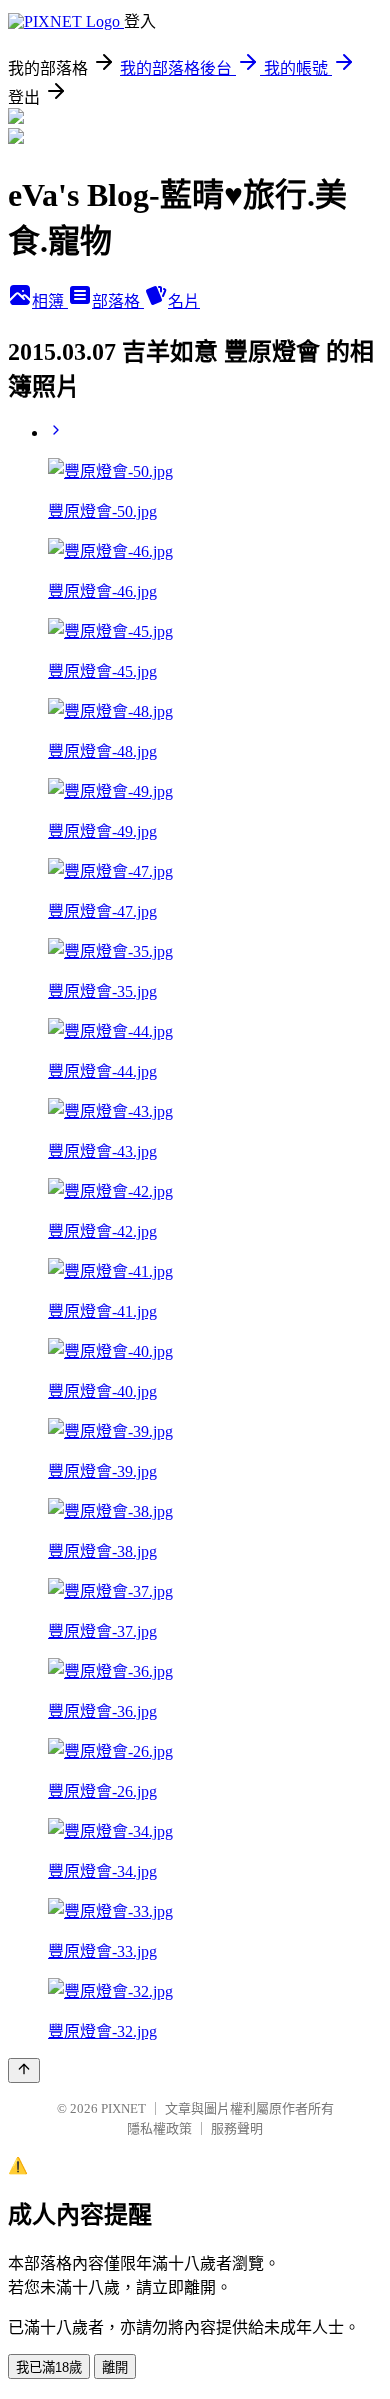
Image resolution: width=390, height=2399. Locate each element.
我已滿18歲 (49, 2367)
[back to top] (24, 2070)
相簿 (50, 301)
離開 (115, 2367)
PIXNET (123, 2108)
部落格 (118, 301)
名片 (184, 301)
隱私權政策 (159, 2128)
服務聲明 (237, 2128)
